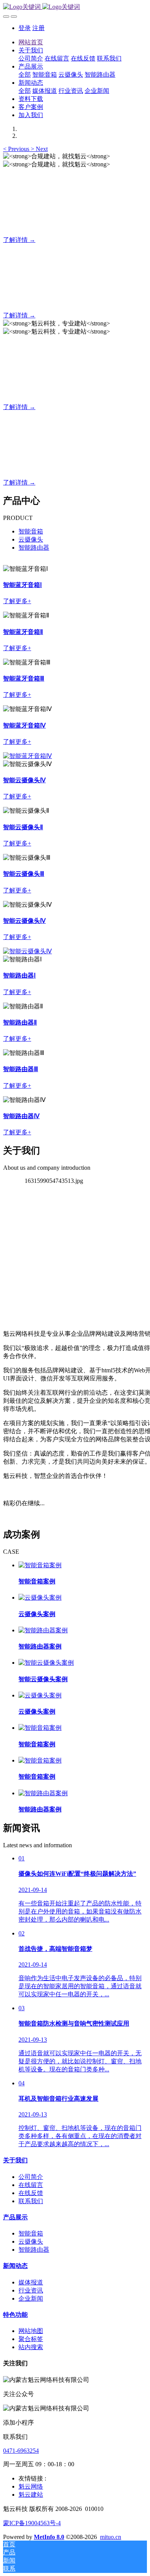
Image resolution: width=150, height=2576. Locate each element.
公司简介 (31, 2177)
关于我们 (15, 2160)
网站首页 (31, 42)
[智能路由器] (27, 951)
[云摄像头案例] (40, 1597)
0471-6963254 (21, 2451)
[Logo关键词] (75, 7)
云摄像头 (31, 539)
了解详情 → (19, 240)
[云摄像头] (27, 756)
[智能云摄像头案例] (46, 1663)
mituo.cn (111, 2537)
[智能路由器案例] (43, 1630)
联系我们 (31, 2201)
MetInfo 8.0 (49, 2537)
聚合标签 (31, 2339)
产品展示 (15, 2217)
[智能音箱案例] (40, 1565)
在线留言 (31, 2185)
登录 (25, 28)
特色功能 (15, 2315)
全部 (25, 75)
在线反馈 (31, 2193)
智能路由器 (34, 548)
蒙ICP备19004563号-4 (32, 2523)
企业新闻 (31, 2298)
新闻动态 (15, 2266)
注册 (38, 28)
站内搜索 (31, 2347)
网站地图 (31, 2331)
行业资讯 (31, 2290)
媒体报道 (31, 2282)
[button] (17, 149)
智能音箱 (31, 531)
